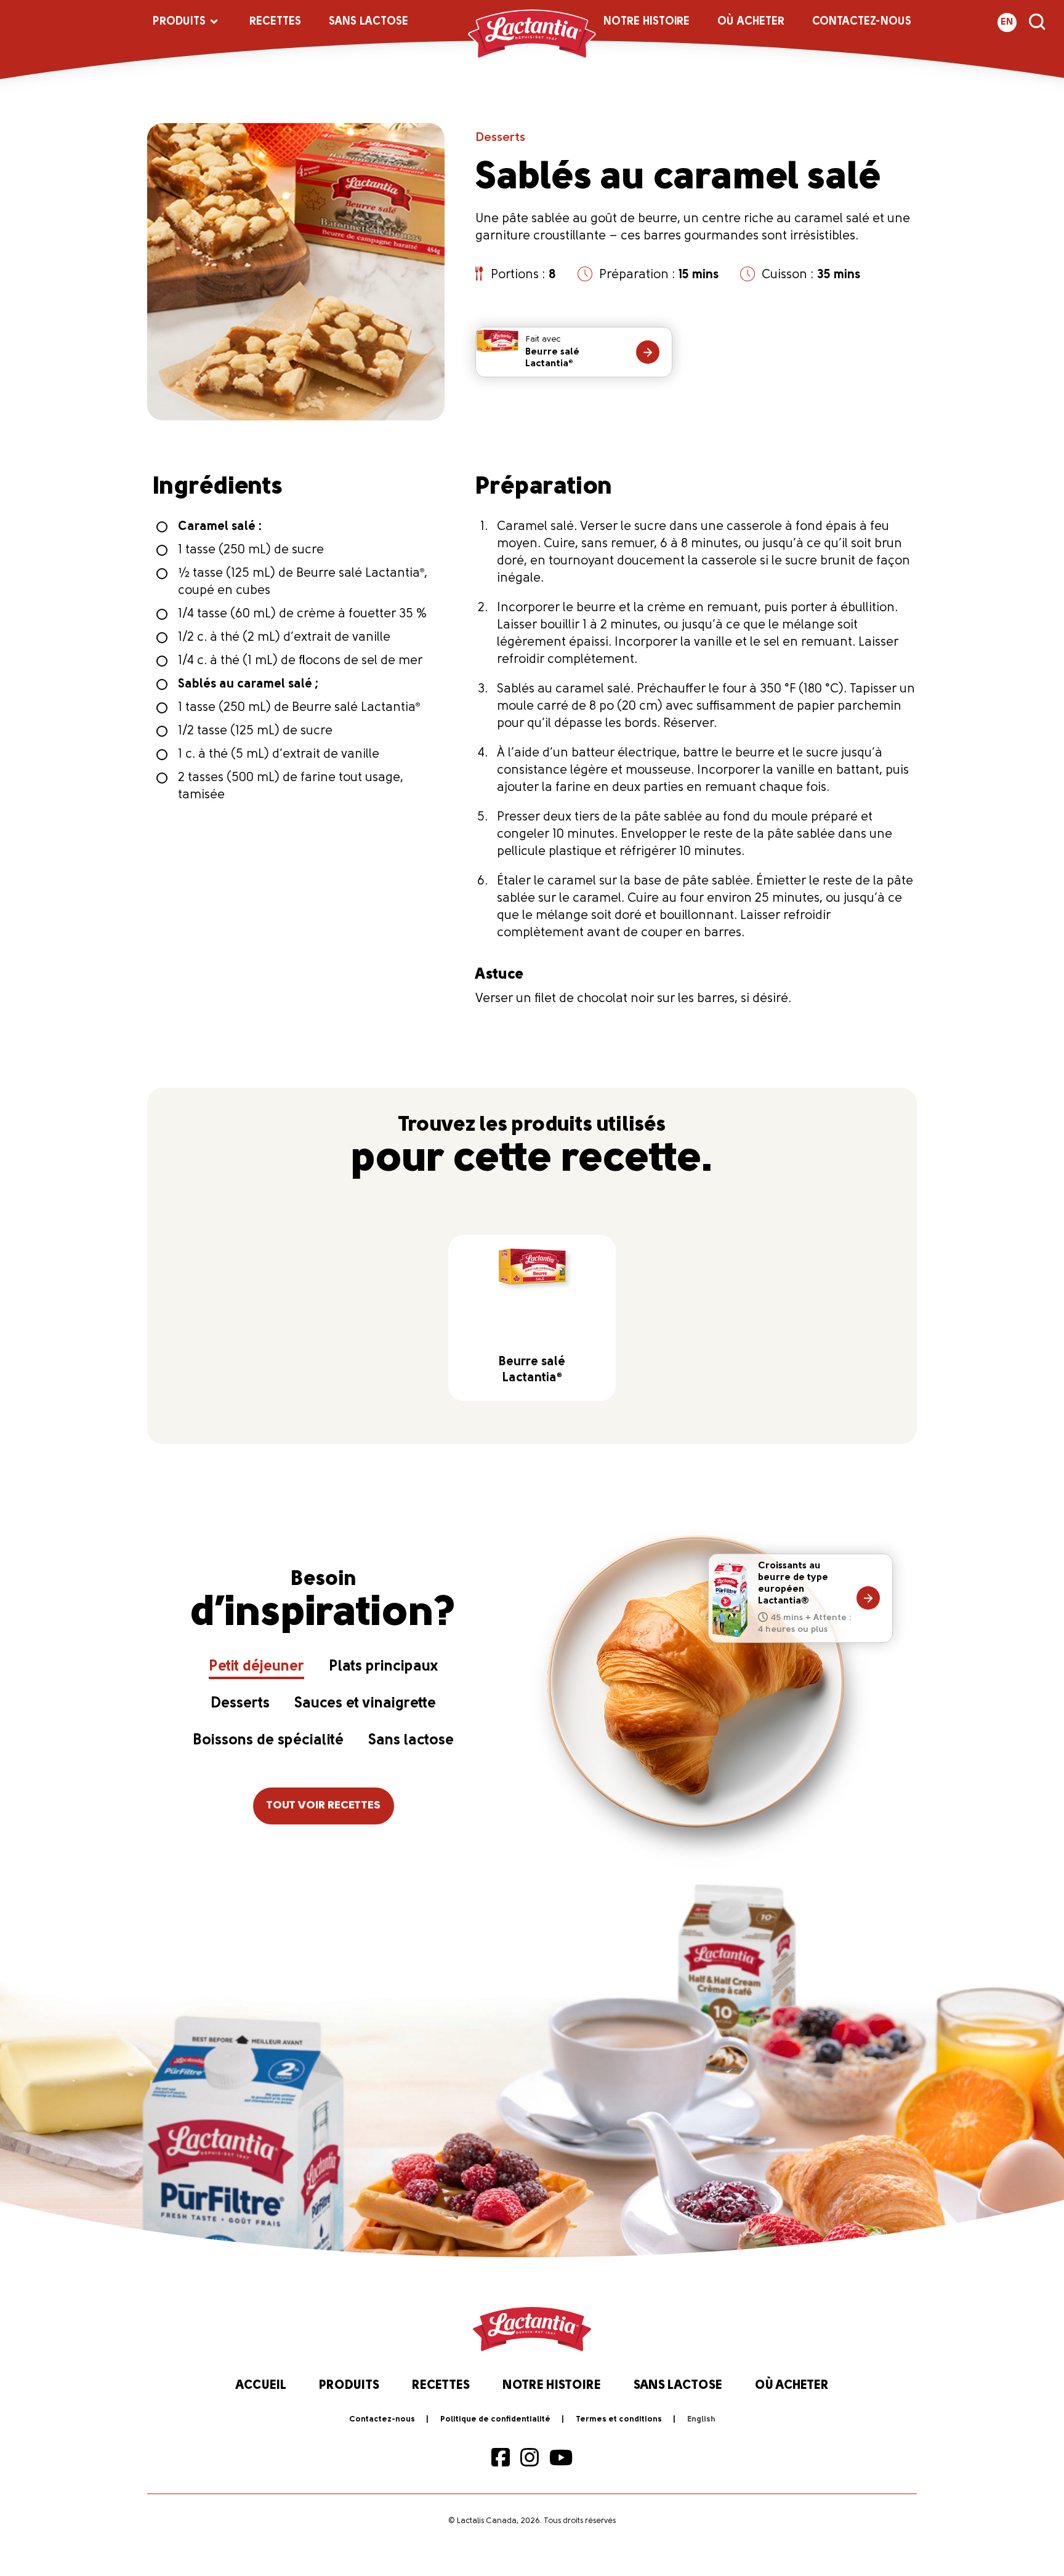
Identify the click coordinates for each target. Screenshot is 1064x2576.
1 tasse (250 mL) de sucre (251, 550)
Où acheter (751, 22)
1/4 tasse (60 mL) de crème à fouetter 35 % (302, 614)
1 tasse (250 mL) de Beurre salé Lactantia (299, 708)
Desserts (500, 138)
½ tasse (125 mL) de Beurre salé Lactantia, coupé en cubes (303, 582)
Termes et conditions (619, 2419)
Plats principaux (383, 1667)
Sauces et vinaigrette (365, 1704)
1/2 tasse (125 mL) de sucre (255, 731)
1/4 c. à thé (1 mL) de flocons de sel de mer (300, 661)
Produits (179, 22)
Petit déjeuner (256, 1667)
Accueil (261, 2386)
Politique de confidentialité (495, 2419)
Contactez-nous (862, 22)
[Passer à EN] (701, 2420)
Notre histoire (647, 22)
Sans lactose (369, 22)
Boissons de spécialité (268, 1741)
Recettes (275, 22)
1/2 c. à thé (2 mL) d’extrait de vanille (284, 638)
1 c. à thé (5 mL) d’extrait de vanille (279, 755)
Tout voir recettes (324, 1806)
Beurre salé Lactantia (552, 352)
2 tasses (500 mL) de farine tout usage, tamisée (291, 787)
